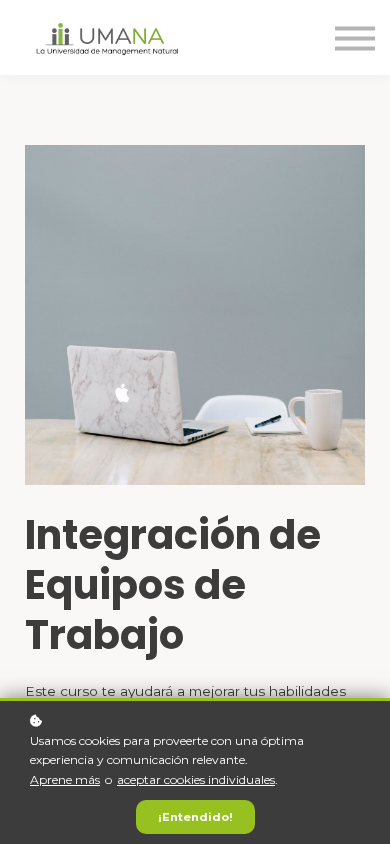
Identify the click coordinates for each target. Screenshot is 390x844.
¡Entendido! (195, 817)
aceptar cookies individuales (196, 779)
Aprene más (65, 779)
